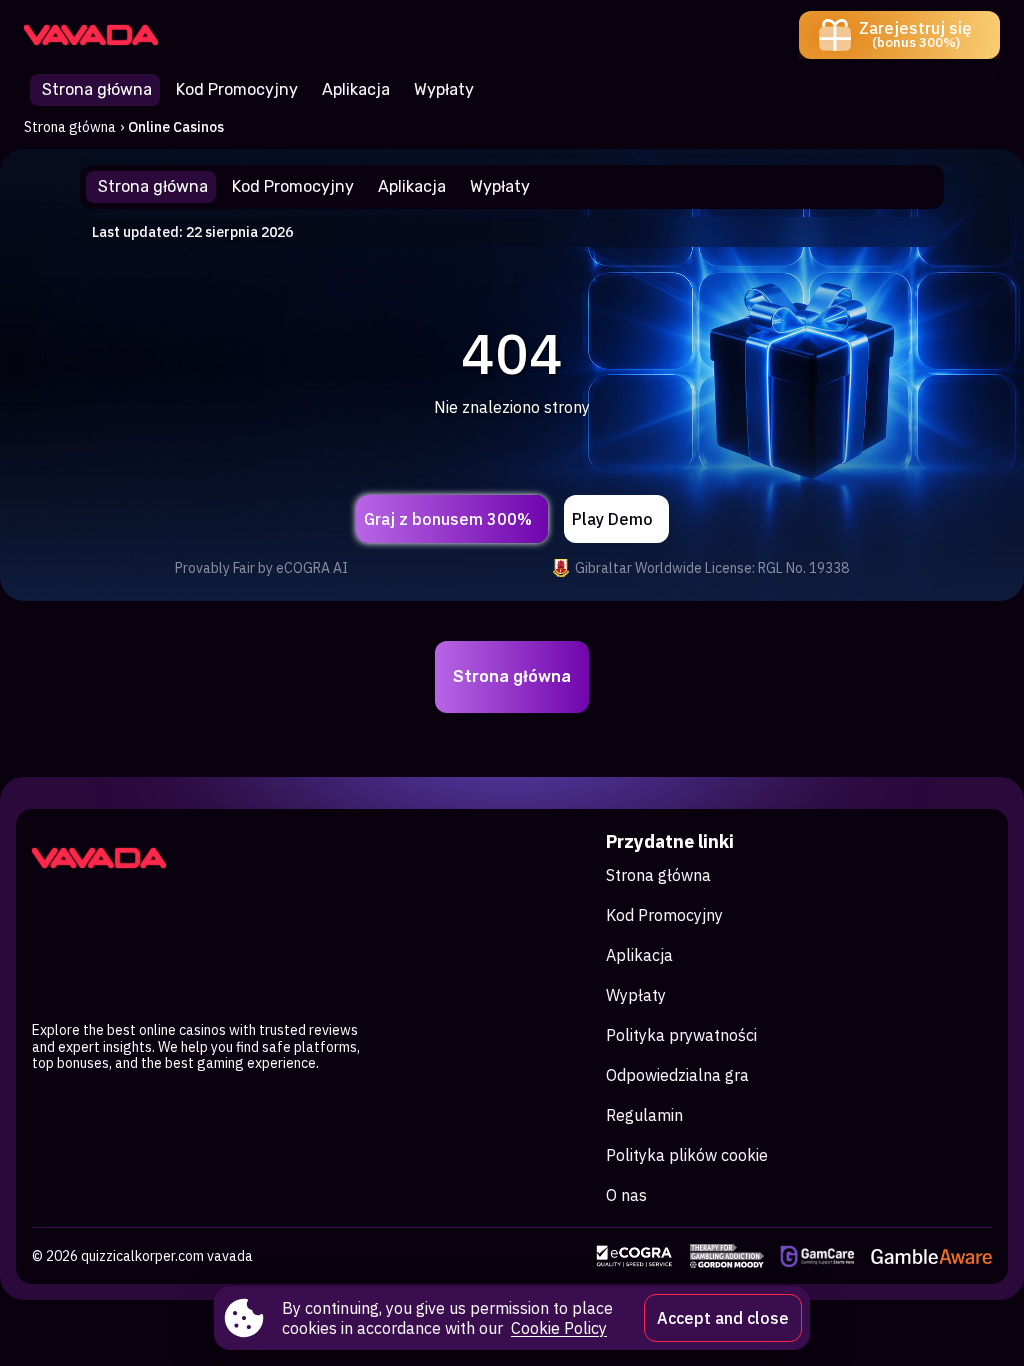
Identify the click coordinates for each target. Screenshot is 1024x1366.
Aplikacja (639, 955)
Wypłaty (636, 995)
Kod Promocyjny (664, 915)
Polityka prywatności (681, 1035)
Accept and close (723, 1318)
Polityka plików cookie (687, 1155)
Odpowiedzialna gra (677, 1075)
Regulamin (644, 1115)
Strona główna (70, 127)
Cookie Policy (559, 1328)
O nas (626, 1195)
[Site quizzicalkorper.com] (93, 35)
